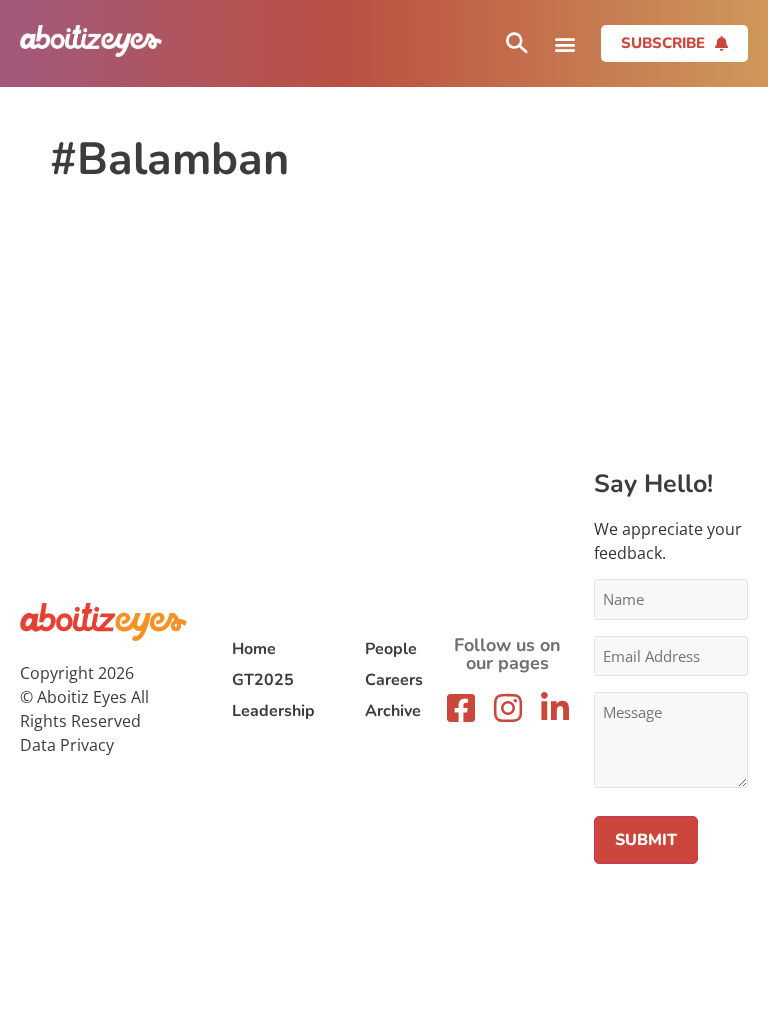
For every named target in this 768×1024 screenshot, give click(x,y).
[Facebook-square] (461, 708)
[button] (564, 43)
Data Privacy (67, 745)
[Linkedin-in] (555, 708)
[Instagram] (508, 708)
